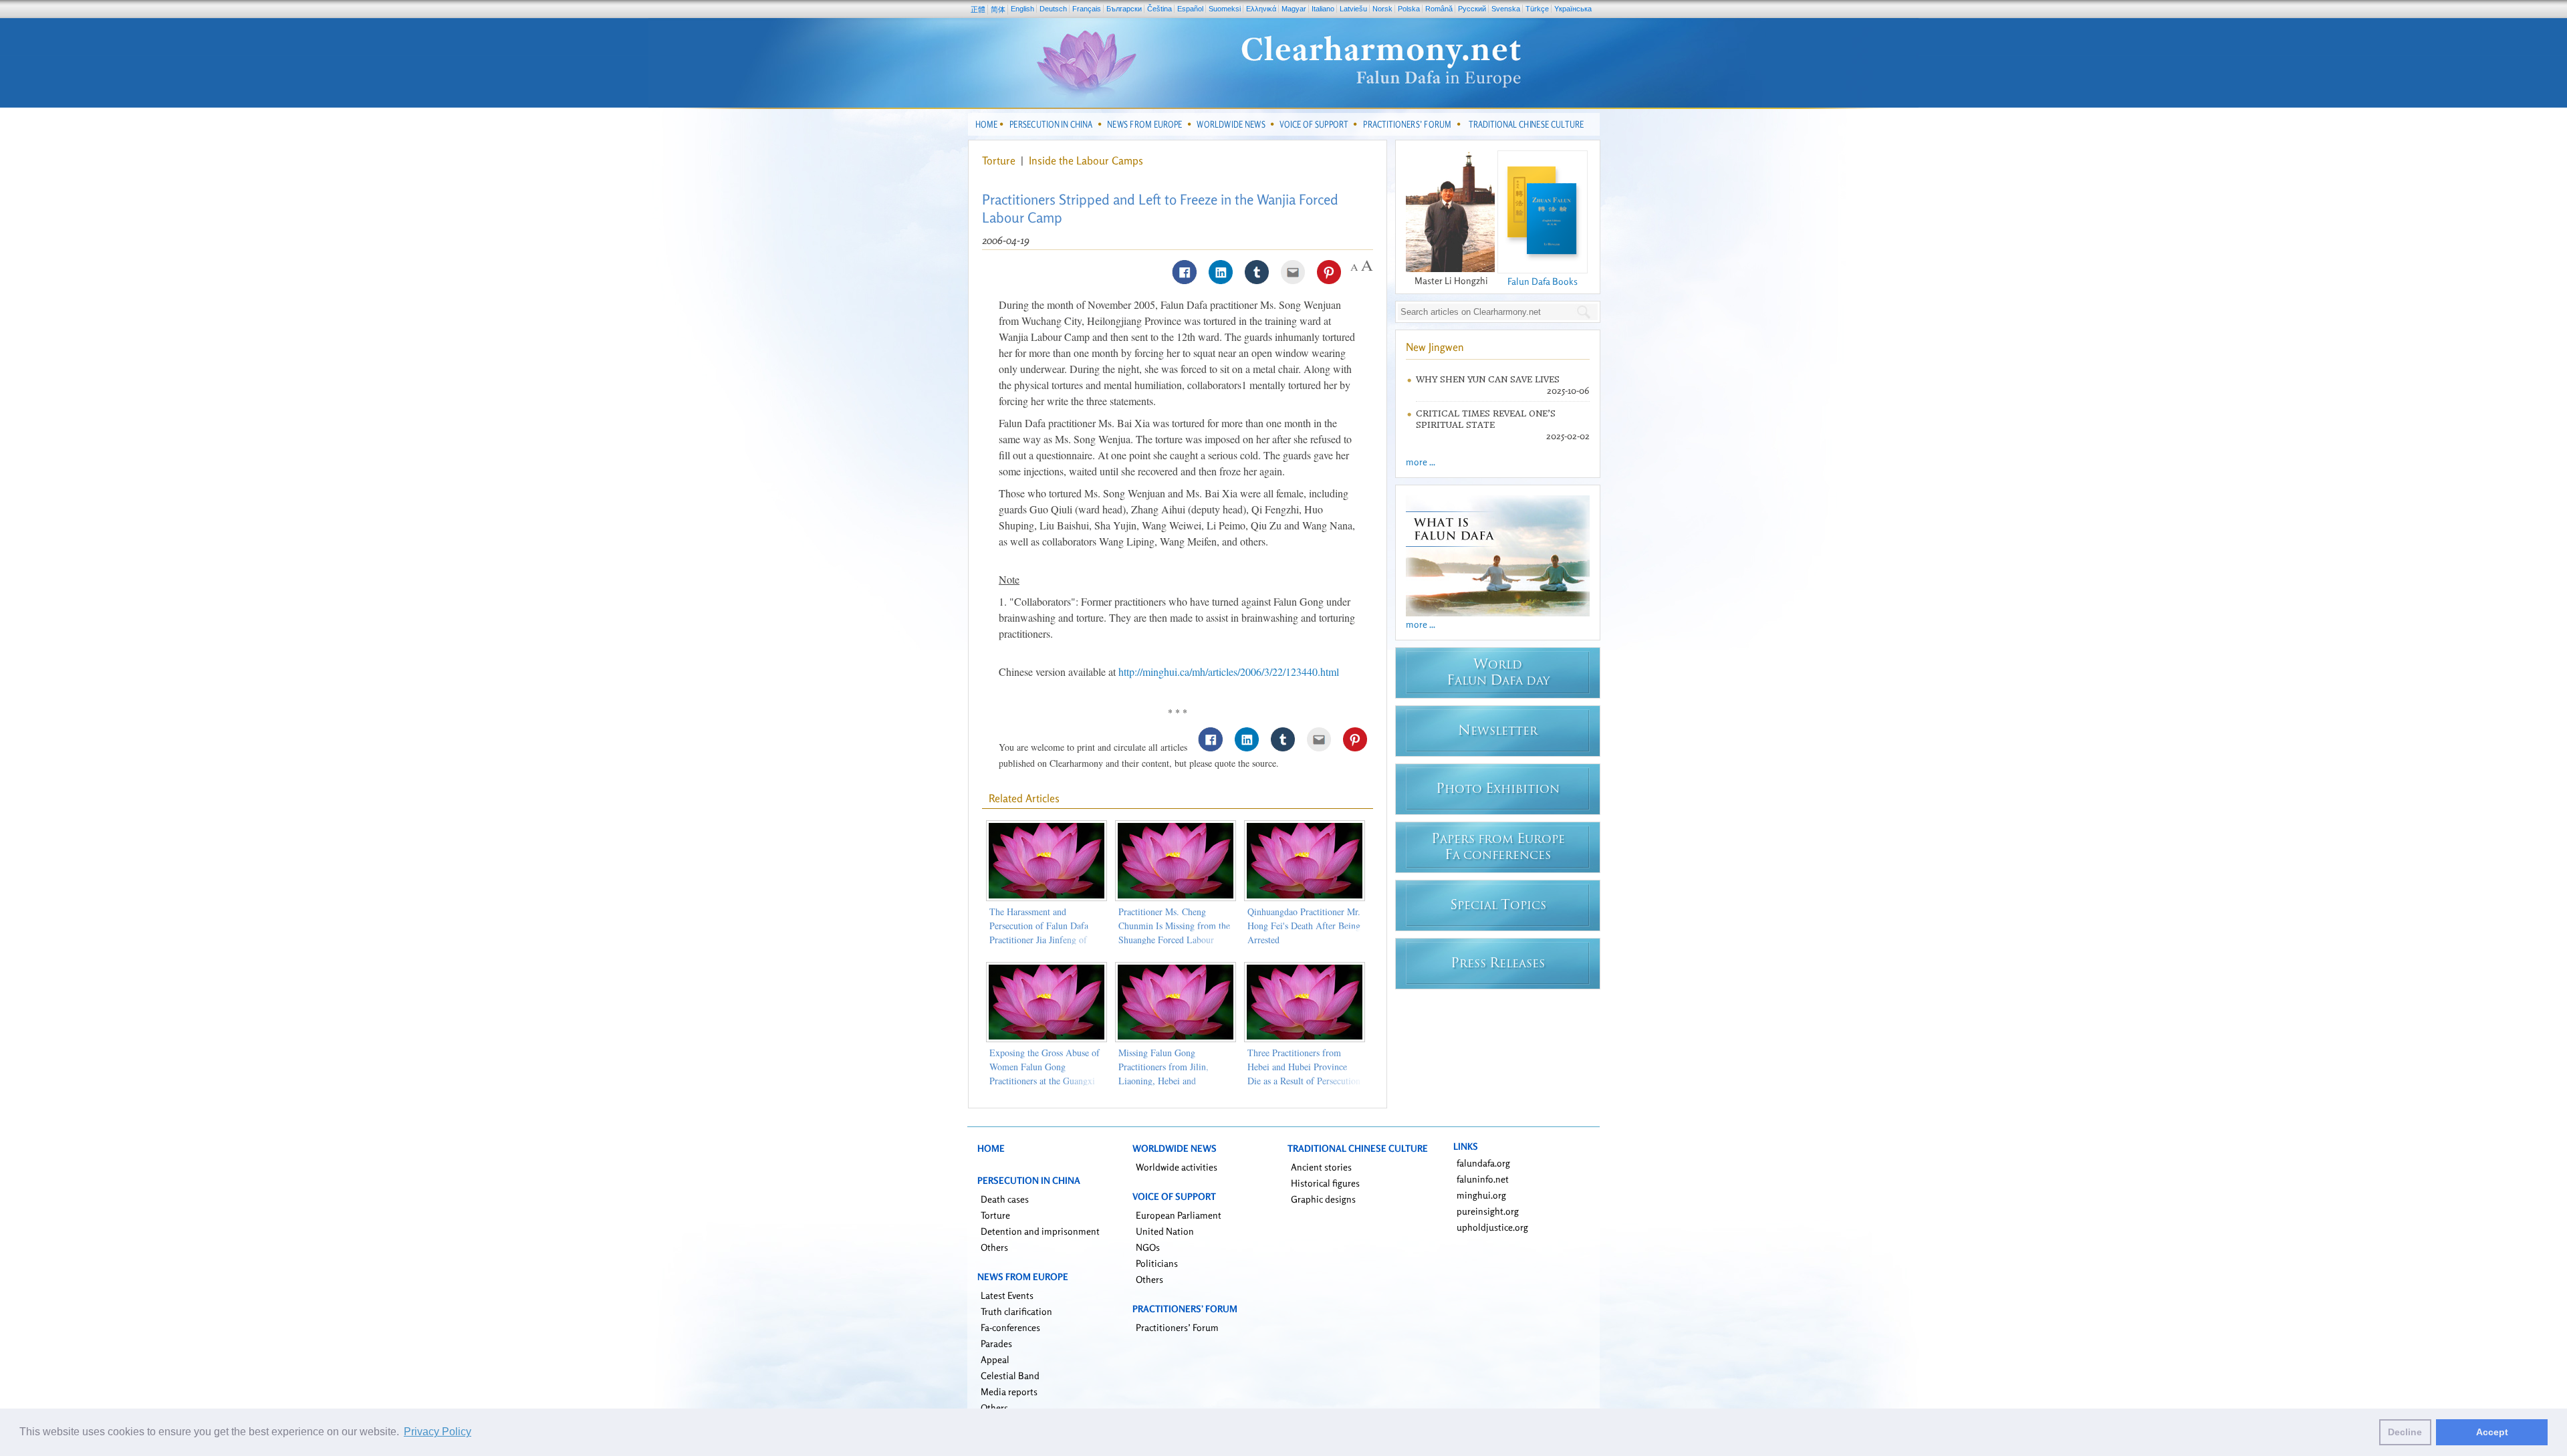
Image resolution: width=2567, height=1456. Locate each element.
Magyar (1294, 9)
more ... (1421, 462)
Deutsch (1053, 9)
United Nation (1165, 1231)
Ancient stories (1321, 1167)
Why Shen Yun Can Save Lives (1488, 379)
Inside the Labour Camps (1086, 160)
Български (1124, 9)
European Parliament (1179, 1215)
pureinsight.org (1488, 1211)
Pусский (1472, 9)
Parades (996, 1343)
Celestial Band (1010, 1375)
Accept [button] (2492, 1432)
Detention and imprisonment (1040, 1231)
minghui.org (1481, 1195)
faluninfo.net (1483, 1179)
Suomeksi (1225, 9)
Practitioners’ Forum (1177, 1327)
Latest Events (1007, 1295)
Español (1190, 9)
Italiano (1323, 9)
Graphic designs (1323, 1199)
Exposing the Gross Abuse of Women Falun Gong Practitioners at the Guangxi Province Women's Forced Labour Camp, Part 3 (1045, 1081)
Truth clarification (1016, 1311)
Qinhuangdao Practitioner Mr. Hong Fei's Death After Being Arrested (1304, 926)
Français (1087, 9)
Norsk (1382, 9)
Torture (1000, 160)
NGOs (1148, 1247)
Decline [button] (2405, 1432)
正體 (978, 9)
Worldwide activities (1177, 1167)
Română (1439, 9)
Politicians (1157, 1263)
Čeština (1159, 9)
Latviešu (1353, 9)
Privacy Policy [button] (438, 1432)
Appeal (995, 1359)
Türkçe (1537, 9)
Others (994, 1247)
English (1022, 9)
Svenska (1506, 9)
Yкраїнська (1573, 9)
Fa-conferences (1010, 1327)
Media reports (1009, 1391)
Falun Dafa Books (1543, 281)
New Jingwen (1435, 347)
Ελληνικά (1261, 9)
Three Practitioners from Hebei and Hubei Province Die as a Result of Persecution (1304, 1067)
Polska (1409, 9)
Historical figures (1325, 1183)
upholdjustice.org (1492, 1227)
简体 (998, 9)
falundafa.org (1483, 1163)
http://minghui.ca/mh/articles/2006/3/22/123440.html (1229, 672)
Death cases (1005, 1199)
